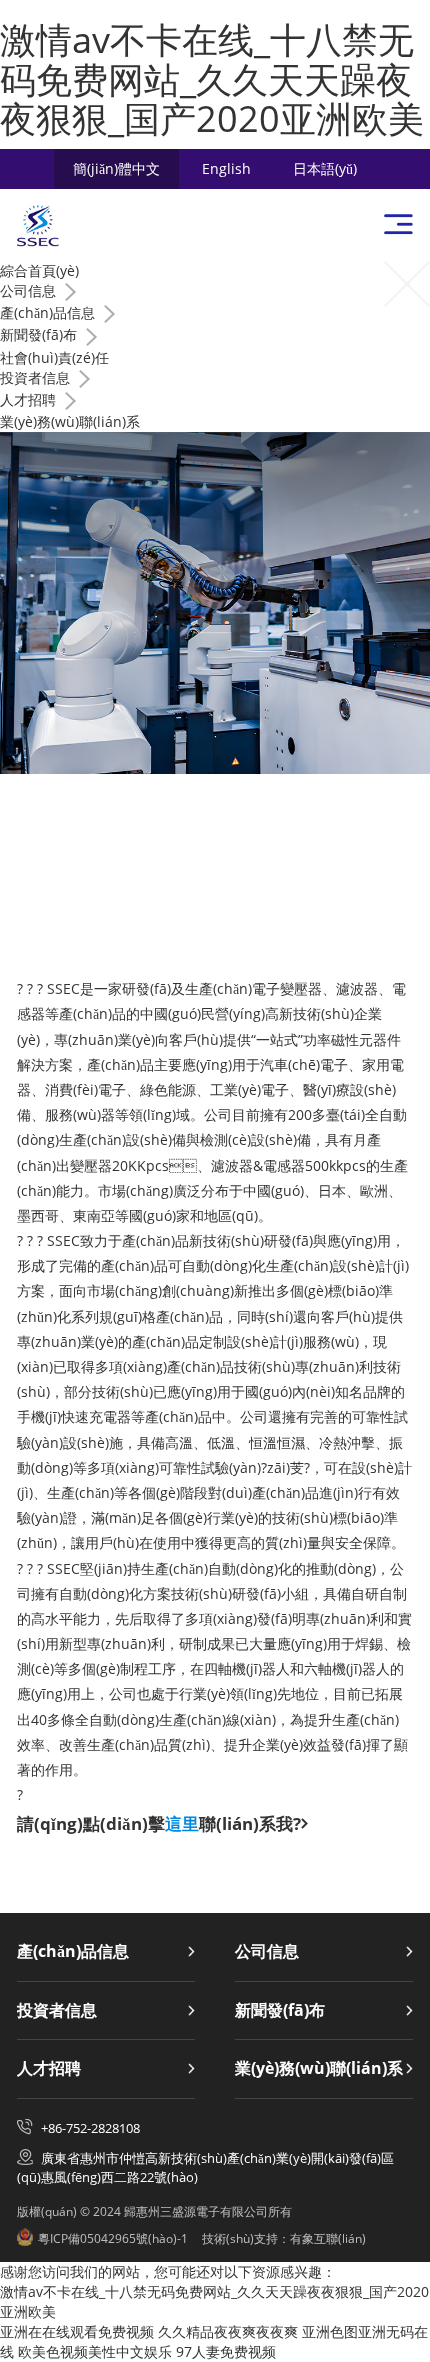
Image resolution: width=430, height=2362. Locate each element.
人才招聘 (49, 2069)
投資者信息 (57, 2011)
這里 (182, 1823)
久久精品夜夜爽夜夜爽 (228, 2331)
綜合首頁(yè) (39, 270)
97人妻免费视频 (226, 2351)
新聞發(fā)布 (280, 2011)
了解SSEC (330, 920)
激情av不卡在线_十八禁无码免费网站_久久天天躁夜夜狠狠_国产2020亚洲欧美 (212, 79)
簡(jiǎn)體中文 (116, 168)
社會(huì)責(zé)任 (54, 357)
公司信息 (267, 1952)
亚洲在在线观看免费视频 (77, 2331)
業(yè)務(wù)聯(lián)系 (70, 421)
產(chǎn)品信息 (73, 1952)
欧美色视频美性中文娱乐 (95, 2351)
